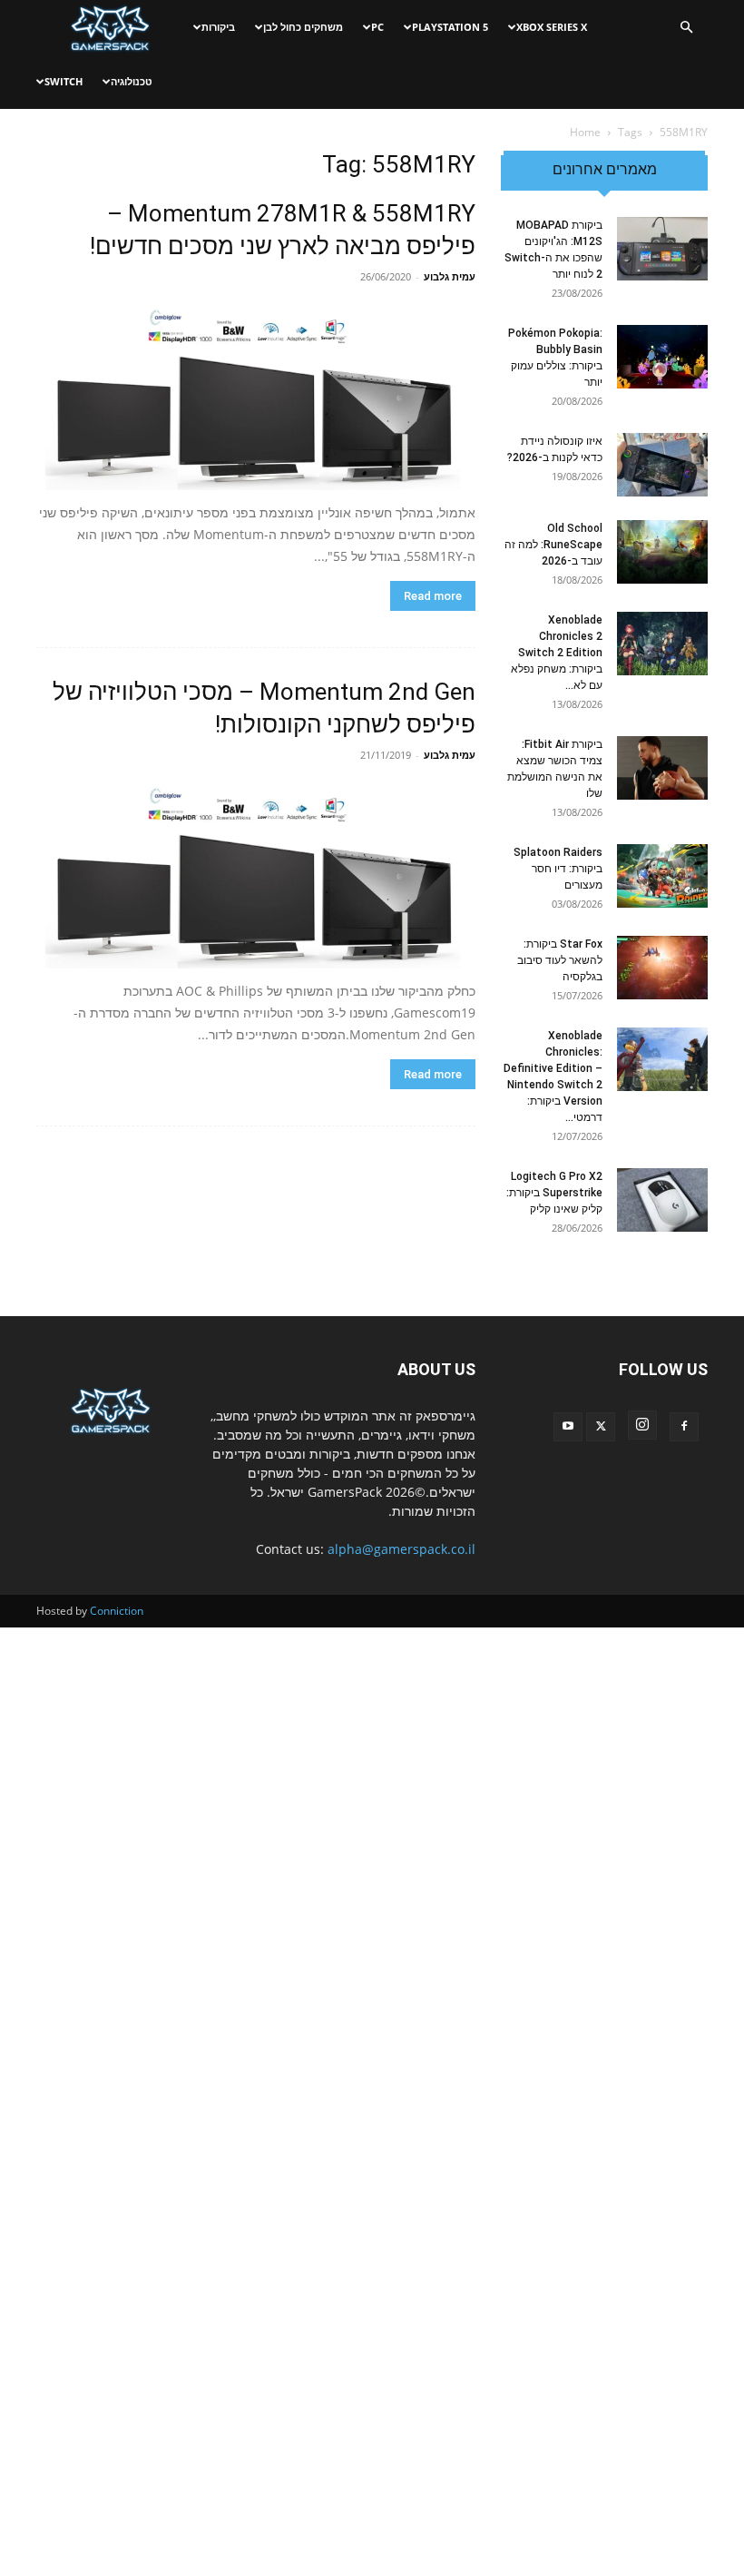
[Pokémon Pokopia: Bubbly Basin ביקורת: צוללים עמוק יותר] (662, 357)
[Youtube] (568, 1427)
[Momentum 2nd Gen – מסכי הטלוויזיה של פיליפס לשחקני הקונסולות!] (256, 874)
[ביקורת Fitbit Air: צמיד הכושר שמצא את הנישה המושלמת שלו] (662, 768)
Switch (64, 81)
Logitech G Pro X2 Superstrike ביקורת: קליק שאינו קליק (554, 1193)
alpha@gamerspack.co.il (401, 1549)
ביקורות (218, 27)
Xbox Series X (552, 27)
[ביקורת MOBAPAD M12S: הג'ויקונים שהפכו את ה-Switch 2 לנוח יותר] (662, 249)
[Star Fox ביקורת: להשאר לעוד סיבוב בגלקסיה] (662, 968)
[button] (686, 28)
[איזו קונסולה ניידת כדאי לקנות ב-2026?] (662, 465)
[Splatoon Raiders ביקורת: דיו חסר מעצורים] (662, 876)
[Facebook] (684, 1427)
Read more (433, 596)
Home (585, 132)
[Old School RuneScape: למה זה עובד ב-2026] (662, 552)
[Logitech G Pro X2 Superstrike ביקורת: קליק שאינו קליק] (662, 1200)
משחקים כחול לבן (303, 27)
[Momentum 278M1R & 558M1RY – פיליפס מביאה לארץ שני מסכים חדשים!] (256, 395)
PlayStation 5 (450, 27)
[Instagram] (642, 1425)
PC (377, 27)
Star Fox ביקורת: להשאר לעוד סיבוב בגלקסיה (560, 960)
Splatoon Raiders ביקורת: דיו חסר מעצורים (558, 869)
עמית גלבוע (450, 276)
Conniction (117, 1611)
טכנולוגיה (132, 81)
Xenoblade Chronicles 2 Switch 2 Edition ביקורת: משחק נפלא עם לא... (557, 653)
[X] (601, 1427)
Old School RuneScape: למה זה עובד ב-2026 (553, 545)
